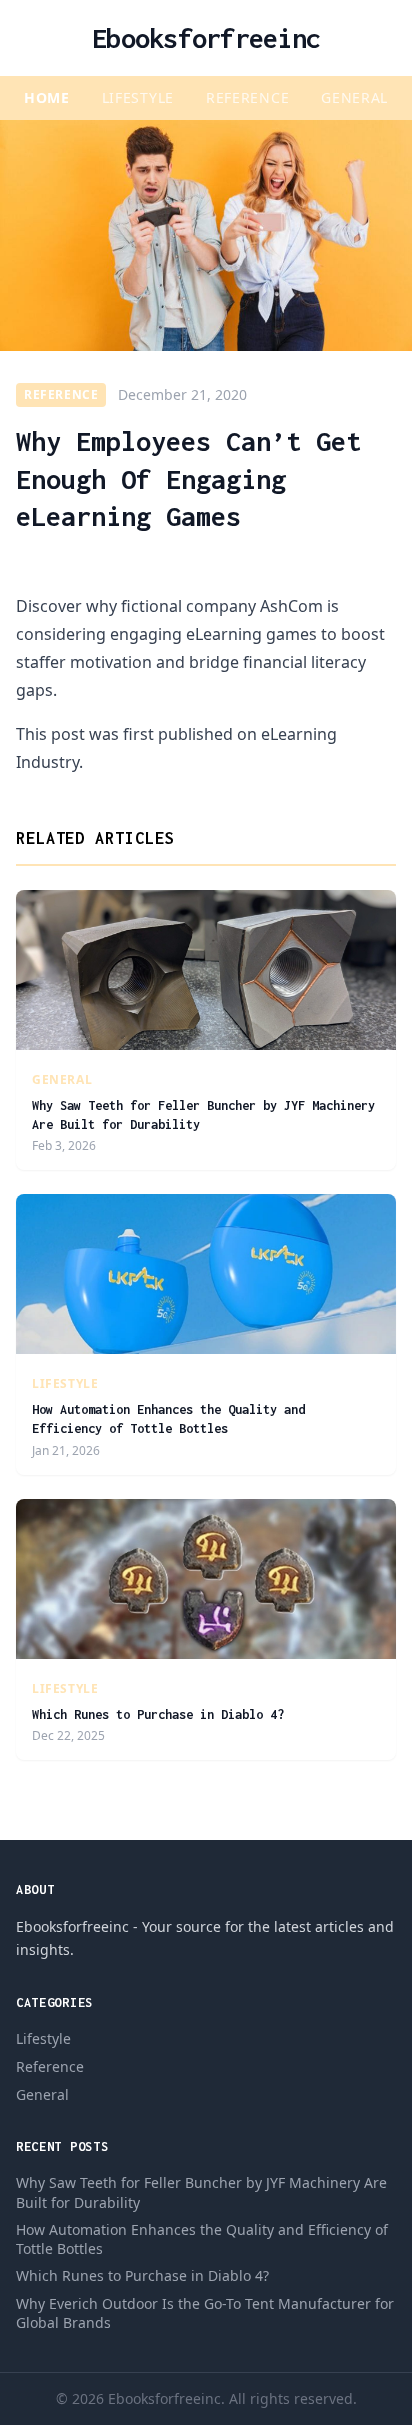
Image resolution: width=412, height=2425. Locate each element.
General (354, 97)
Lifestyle (138, 97)
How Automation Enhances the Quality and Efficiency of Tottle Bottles (202, 2239)
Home (47, 97)
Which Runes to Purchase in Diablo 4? (158, 1714)
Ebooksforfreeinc (206, 38)
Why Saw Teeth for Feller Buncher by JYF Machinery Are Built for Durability (201, 2192)
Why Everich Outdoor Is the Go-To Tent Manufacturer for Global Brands (205, 2313)
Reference (247, 97)
